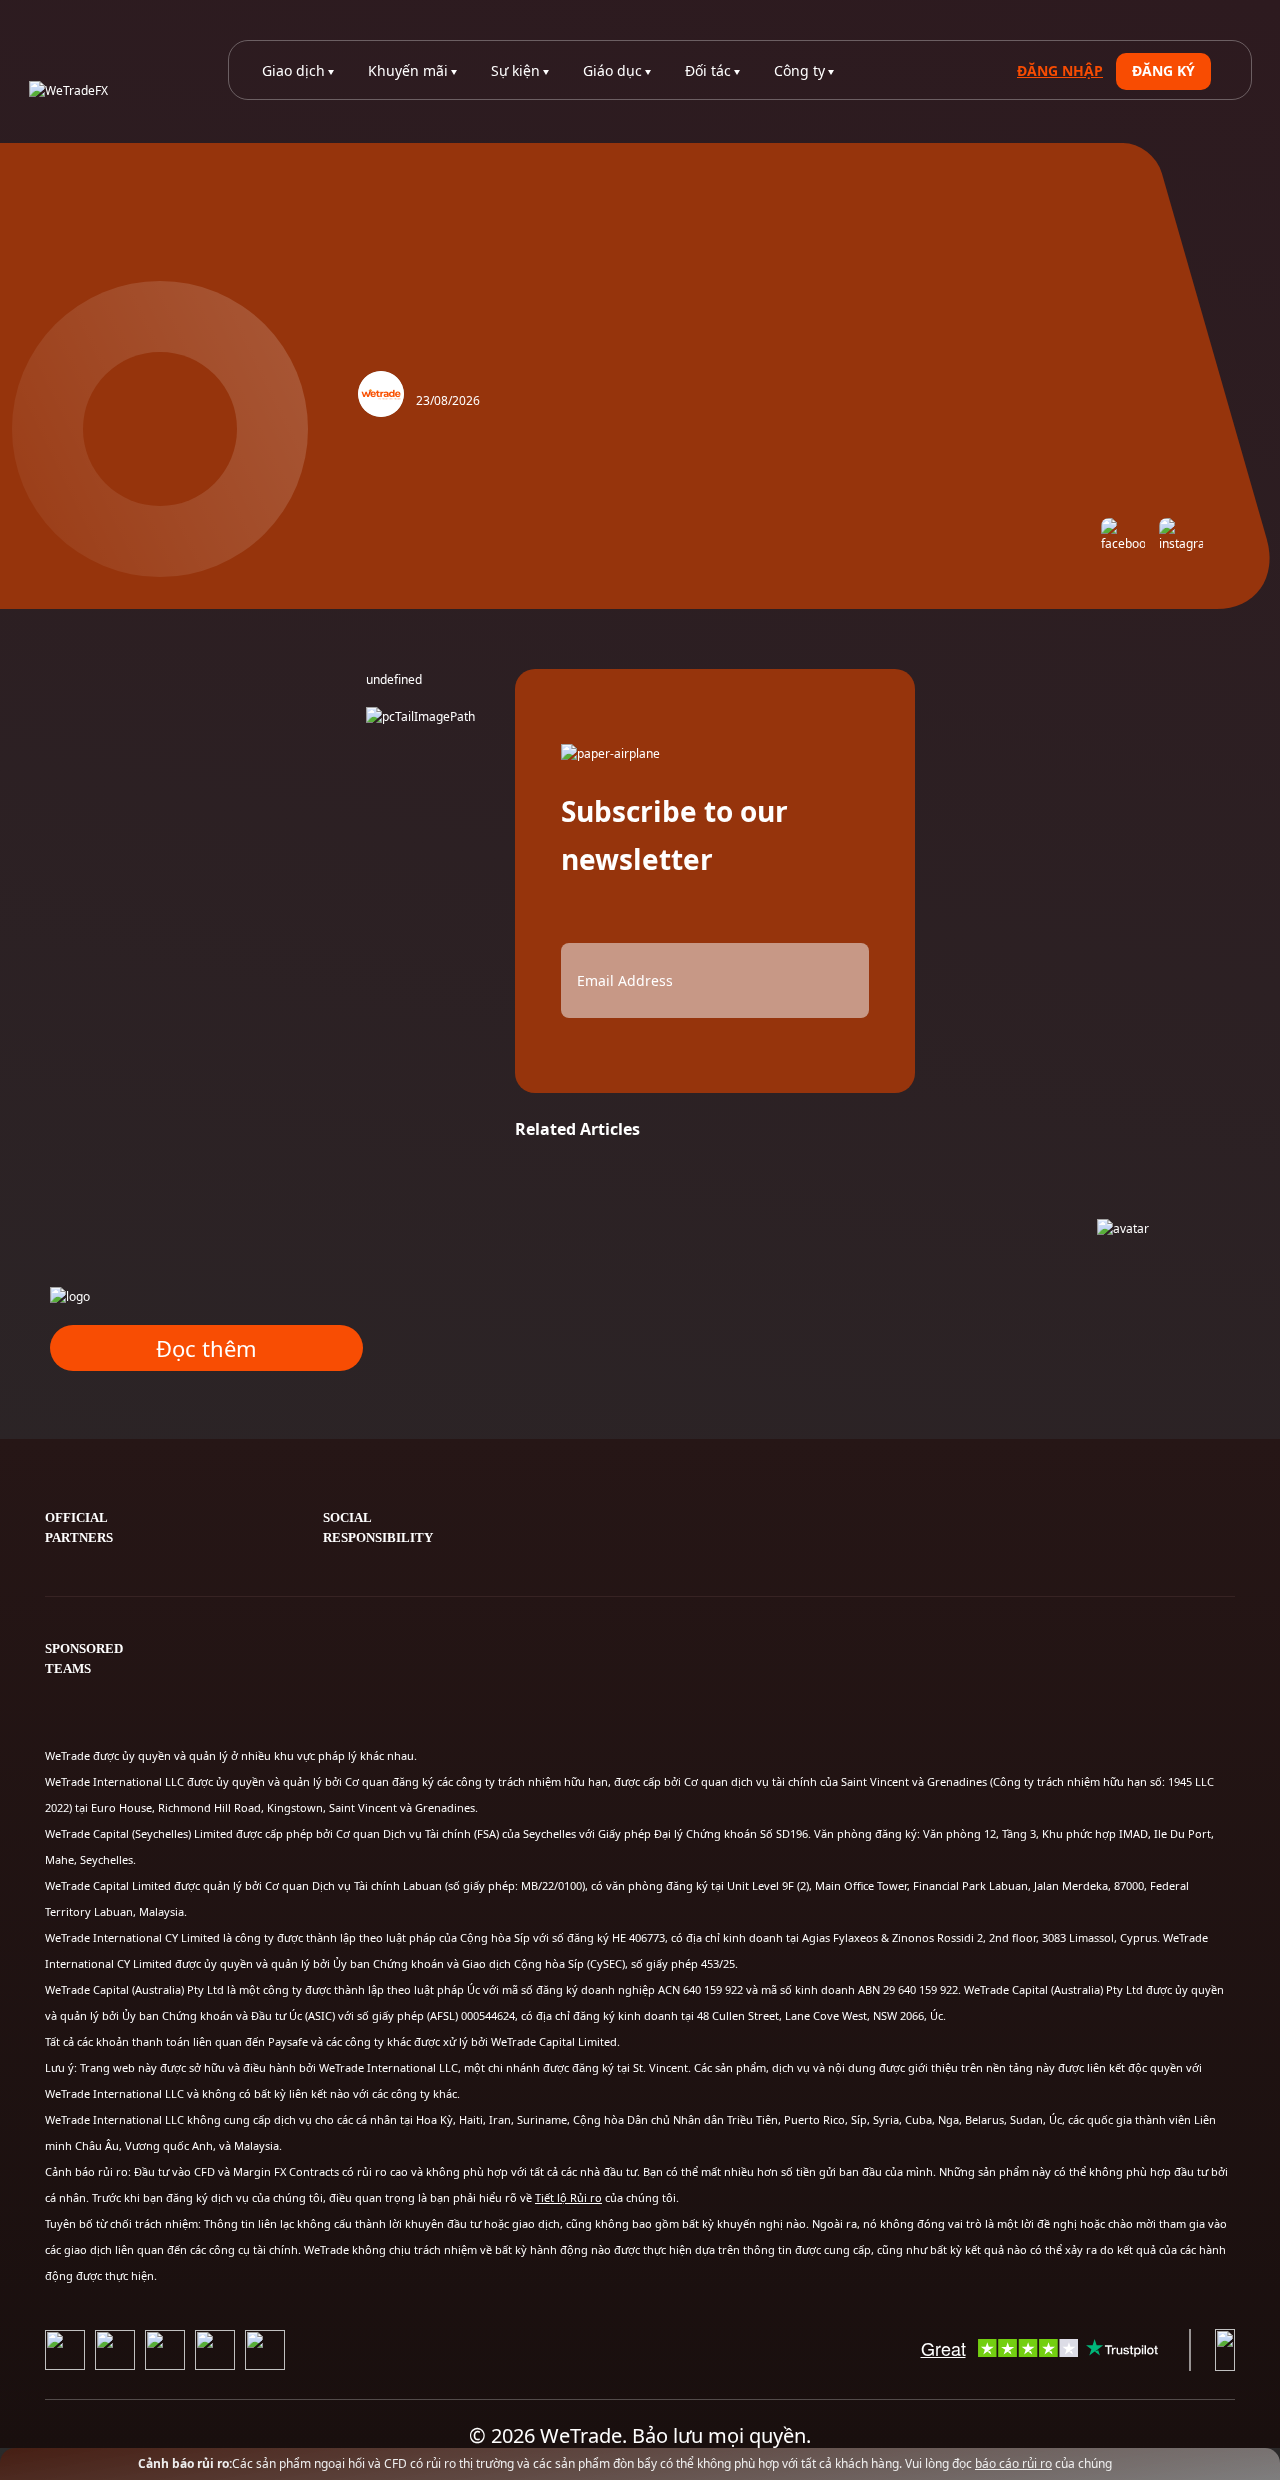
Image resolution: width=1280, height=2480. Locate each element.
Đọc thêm (206, 1348)
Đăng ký (1163, 70)
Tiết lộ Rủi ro (568, 2197)
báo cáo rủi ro (1013, 2463)
